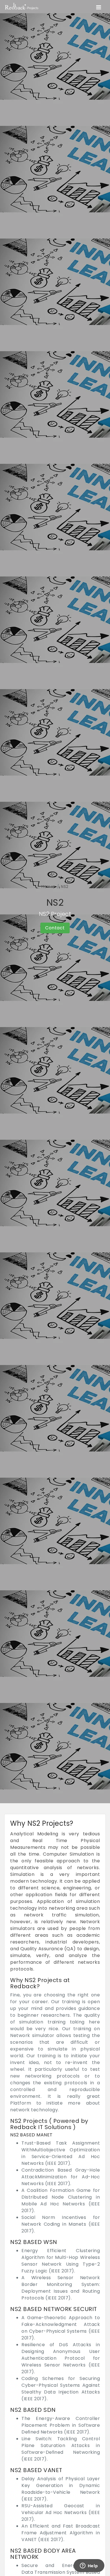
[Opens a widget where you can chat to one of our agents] (89, 2566)
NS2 (65, 887)
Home (47, 887)
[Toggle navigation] (99, 7)
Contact (55, 928)
